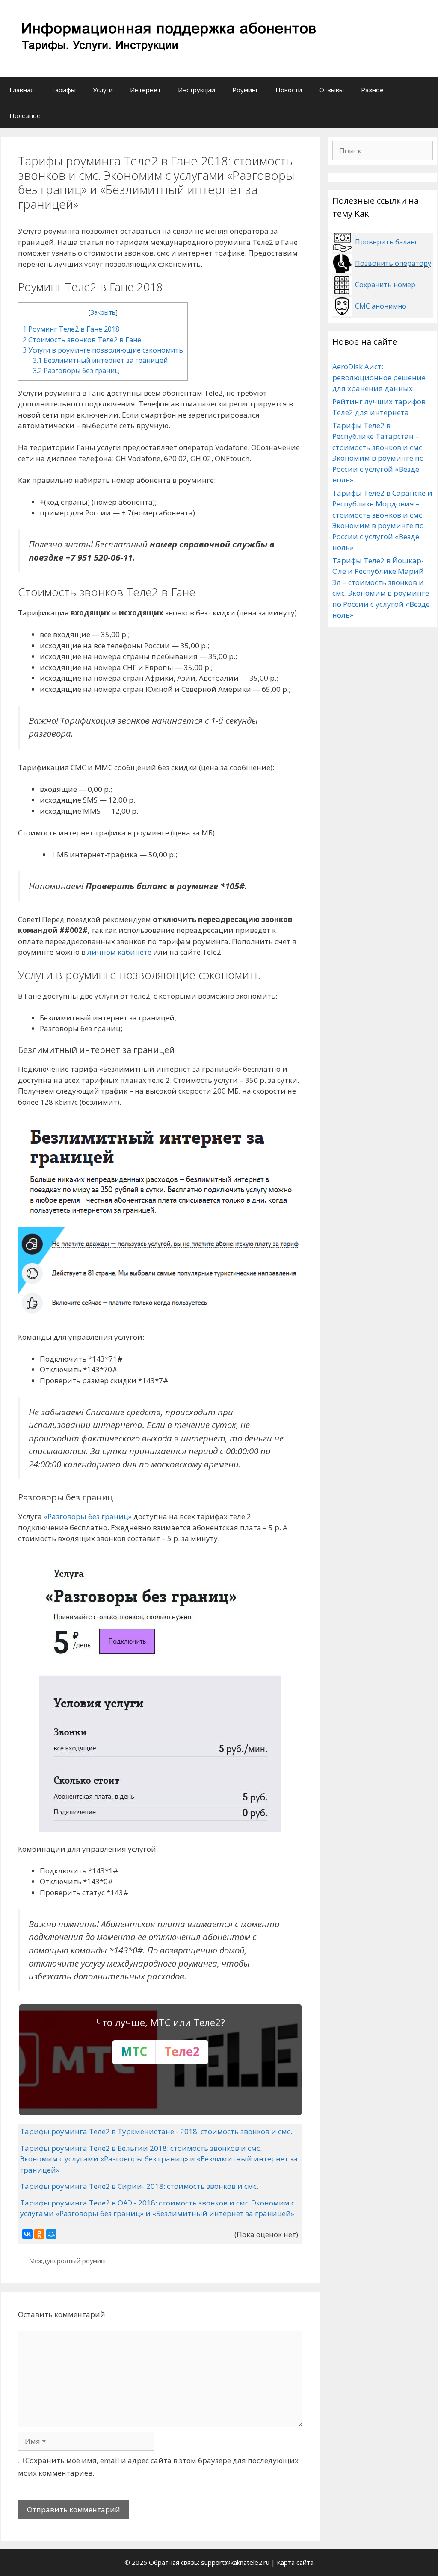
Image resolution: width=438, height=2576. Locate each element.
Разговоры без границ (76, 371)
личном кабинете (119, 952)
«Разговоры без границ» (88, 1516)
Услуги (103, 90)
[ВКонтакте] (27, 2234)
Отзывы (331, 90)
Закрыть (103, 312)
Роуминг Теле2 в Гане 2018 (71, 329)
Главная (22, 90)
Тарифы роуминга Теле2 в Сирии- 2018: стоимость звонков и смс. (139, 2186)
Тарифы (63, 90)
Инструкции (197, 90)
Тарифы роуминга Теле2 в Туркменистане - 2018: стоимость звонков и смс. (156, 2131)
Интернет (145, 90)
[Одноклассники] (39, 2234)
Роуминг (245, 90)
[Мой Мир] (51, 2234)
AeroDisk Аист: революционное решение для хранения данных (379, 377)
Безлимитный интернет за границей (100, 360)
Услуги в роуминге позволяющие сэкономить (103, 350)
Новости (289, 90)
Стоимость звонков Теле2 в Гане (82, 340)
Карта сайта (295, 2562)
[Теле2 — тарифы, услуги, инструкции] (167, 38)
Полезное (25, 115)
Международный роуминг (68, 2261)
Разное (372, 90)
